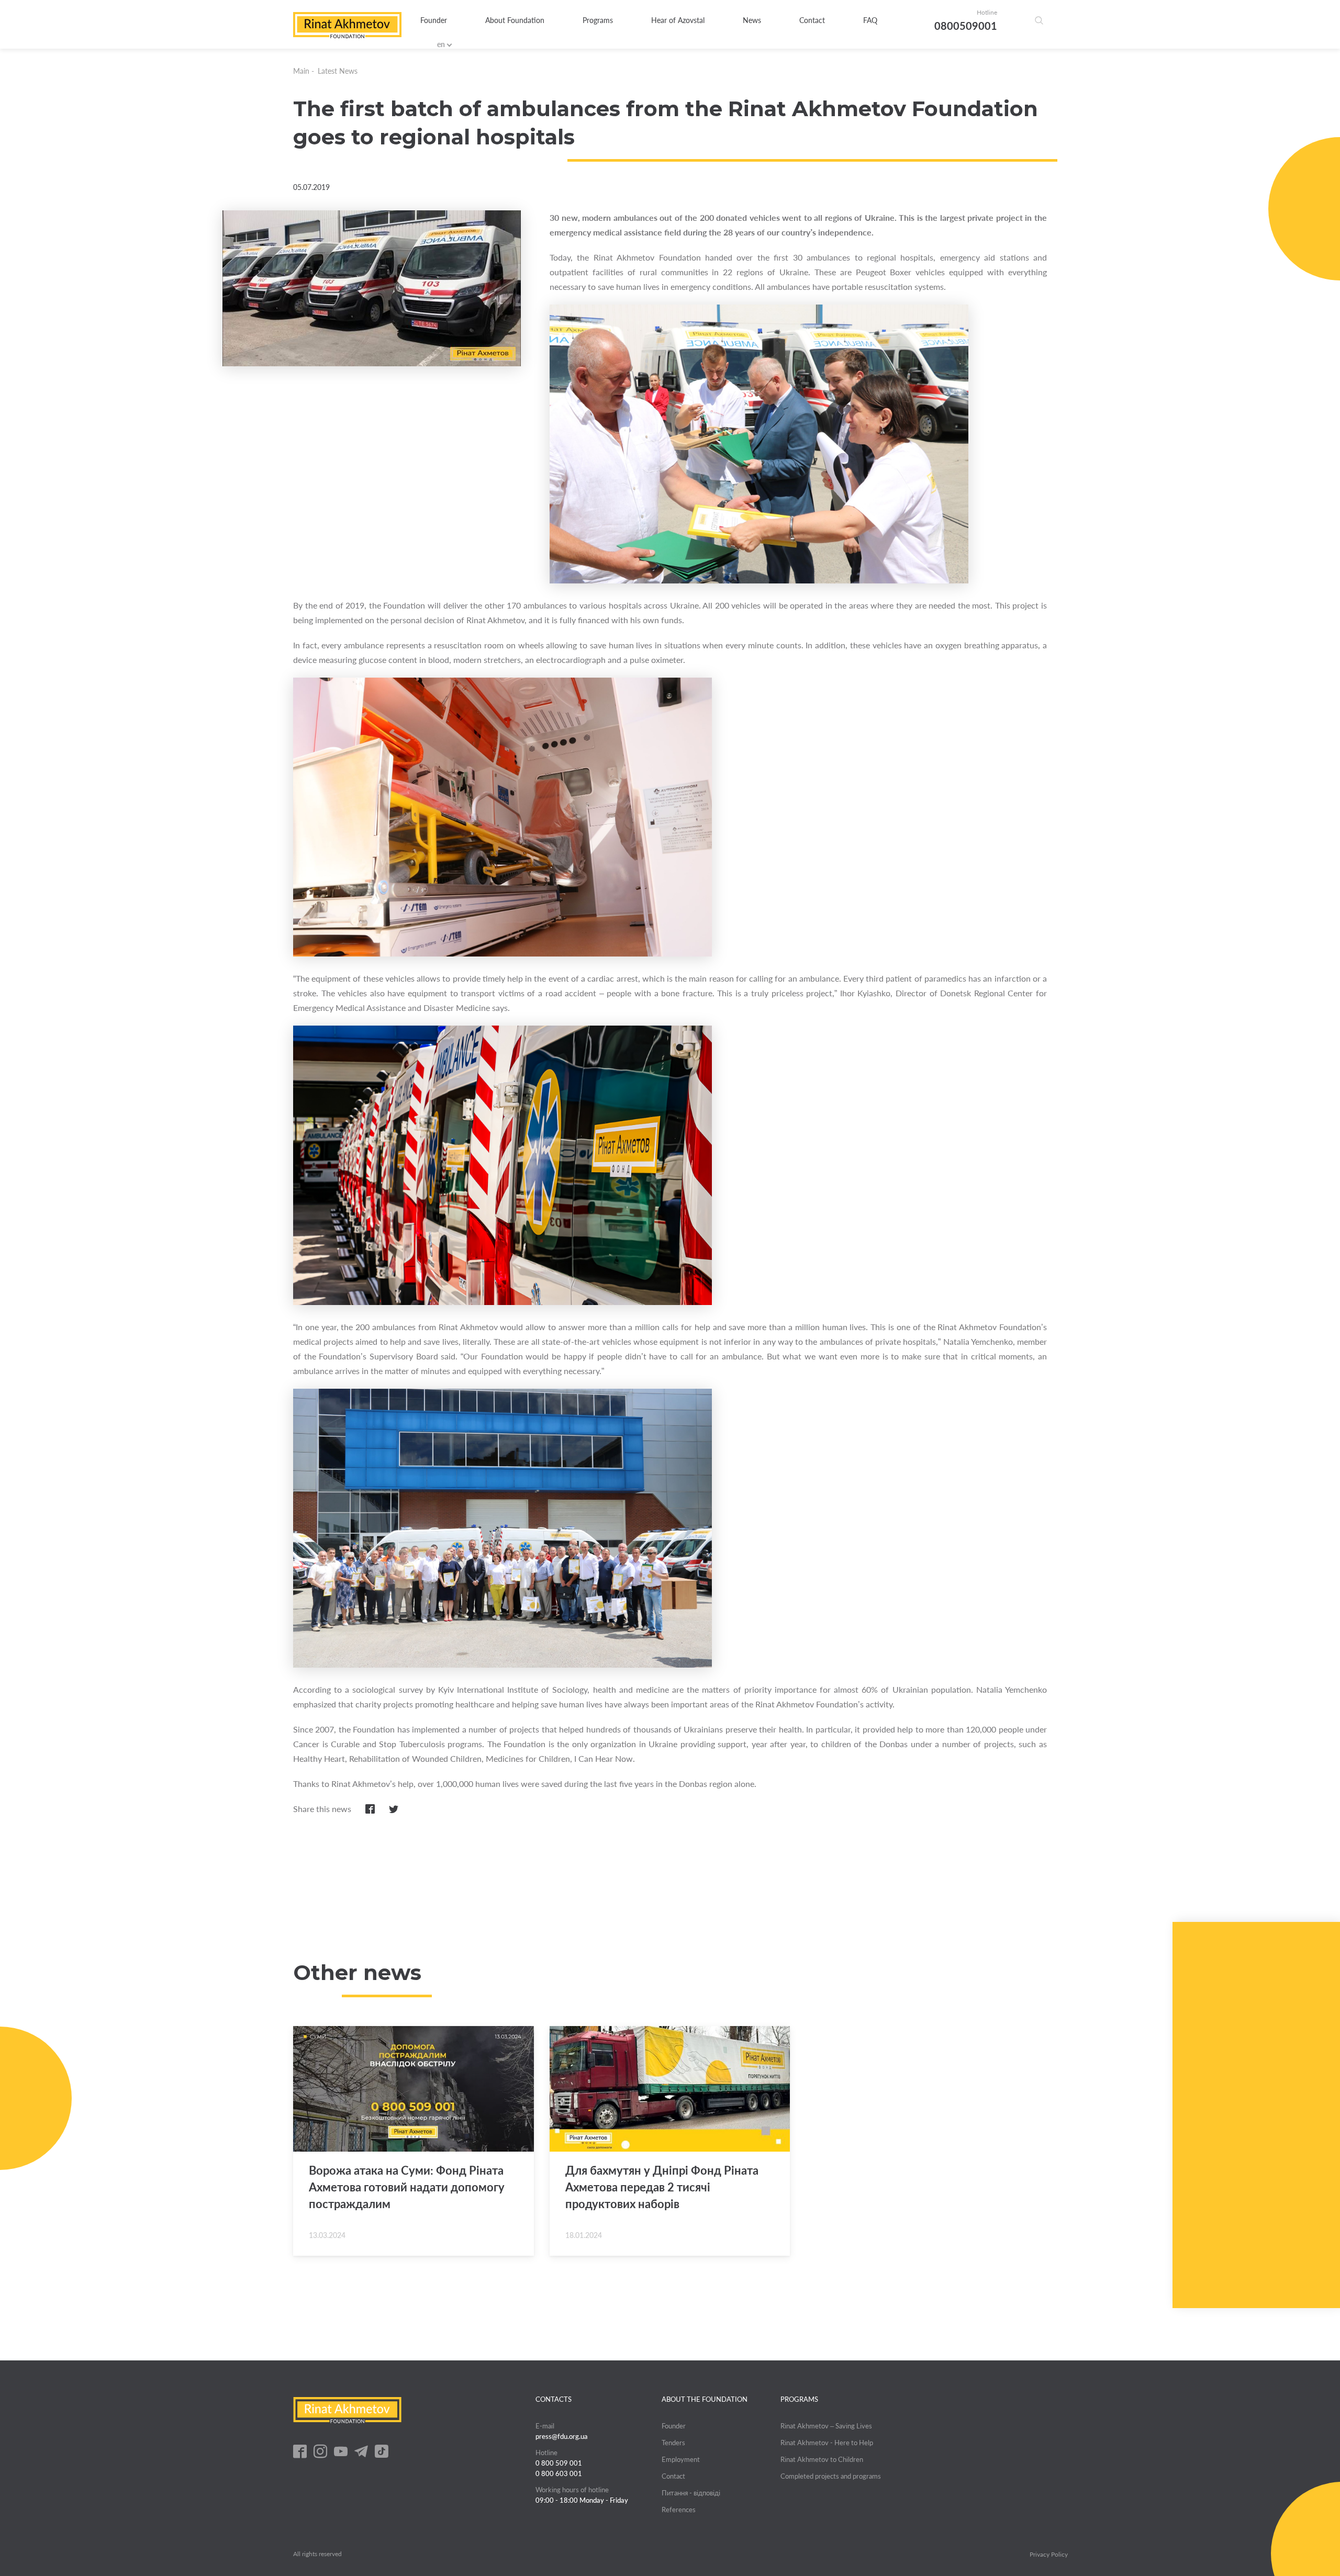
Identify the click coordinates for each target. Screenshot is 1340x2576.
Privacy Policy (1049, 2555)
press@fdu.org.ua (562, 2436)
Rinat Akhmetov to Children (822, 2459)
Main (301, 71)
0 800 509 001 (559, 2463)
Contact (812, 20)
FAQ (870, 20)
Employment (681, 2459)
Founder (434, 20)
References (679, 2510)
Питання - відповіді (691, 2493)
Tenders (673, 2443)
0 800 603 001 (559, 2473)
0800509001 (966, 26)
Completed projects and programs (831, 2476)
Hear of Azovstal (678, 20)
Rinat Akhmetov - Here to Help (827, 2443)
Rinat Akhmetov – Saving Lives (826, 2426)
